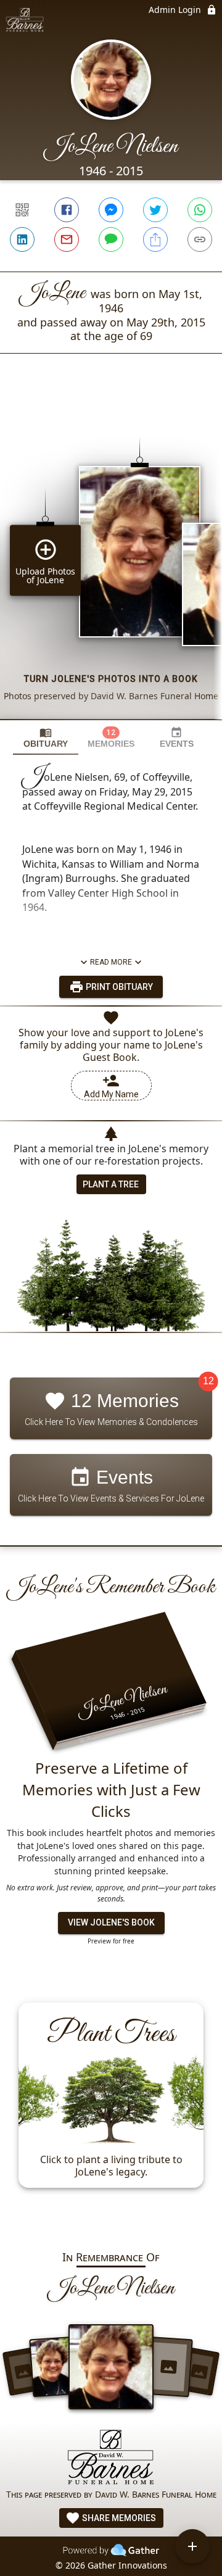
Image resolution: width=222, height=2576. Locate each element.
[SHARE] (155, 239)
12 (208, 1381)
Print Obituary (118, 987)
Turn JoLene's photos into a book (111, 679)
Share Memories (118, 2518)
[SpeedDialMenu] (192, 2546)
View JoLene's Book (111, 1922)
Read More (111, 962)
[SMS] (111, 239)
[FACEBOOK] (67, 210)
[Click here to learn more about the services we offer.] (111, 2458)
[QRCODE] (22, 210)
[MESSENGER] (111, 210)
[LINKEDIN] (22, 239)
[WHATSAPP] (200, 210)
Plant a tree (111, 1184)
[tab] (46, 738)
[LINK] (200, 239)
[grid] (111, 557)
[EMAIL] (67, 239)
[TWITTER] (155, 210)
